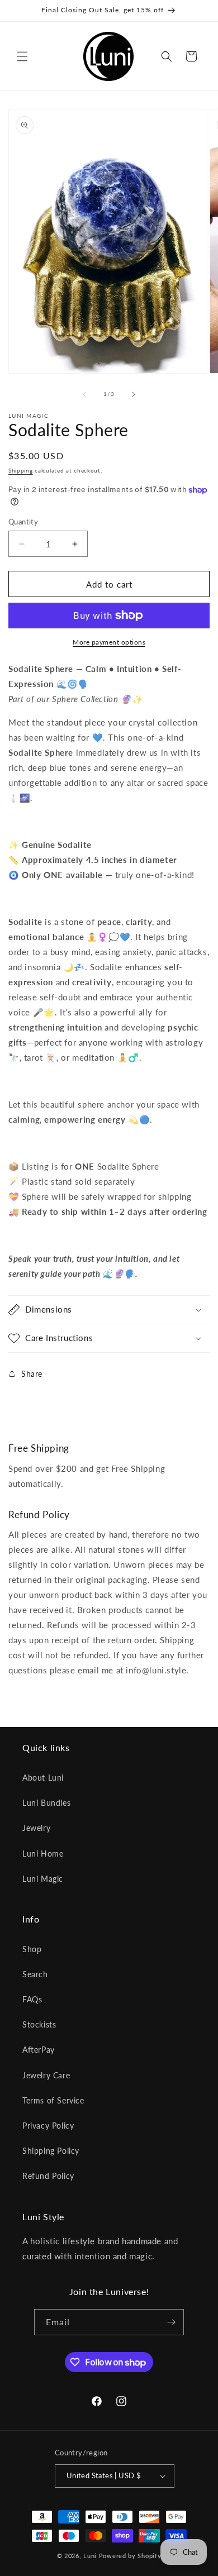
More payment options (109, 642)
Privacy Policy (48, 2126)
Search (35, 1974)
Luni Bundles (46, 1803)
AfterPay (39, 2050)
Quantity (23, 522)
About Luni (43, 1778)
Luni (90, 2556)
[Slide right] (134, 394)
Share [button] (32, 1374)
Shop (32, 1949)
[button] (22, 56)
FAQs (32, 1999)
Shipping (21, 470)
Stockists (39, 2024)
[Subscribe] (171, 2322)
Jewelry (36, 1828)
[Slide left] (84, 394)
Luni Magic (43, 1879)
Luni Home (43, 1854)
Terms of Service (53, 2100)
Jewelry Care (46, 2075)
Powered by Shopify (130, 2556)
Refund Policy (48, 2176)
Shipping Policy (51, 2151)
